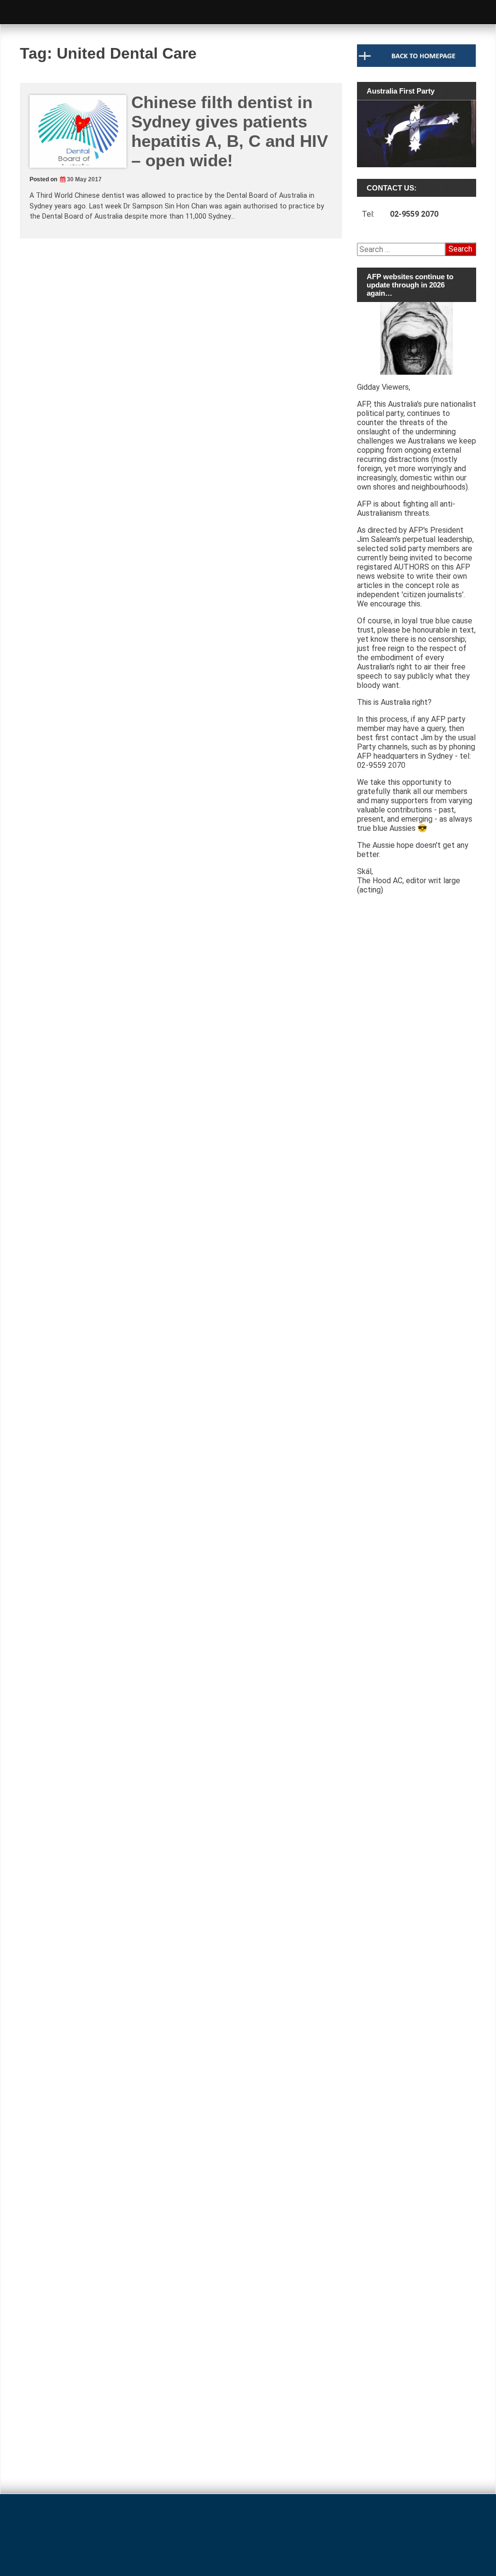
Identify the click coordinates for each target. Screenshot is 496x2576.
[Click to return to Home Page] (417, 64)
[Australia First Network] (417, 1336)
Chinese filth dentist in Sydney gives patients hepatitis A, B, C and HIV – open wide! (230, 131)
